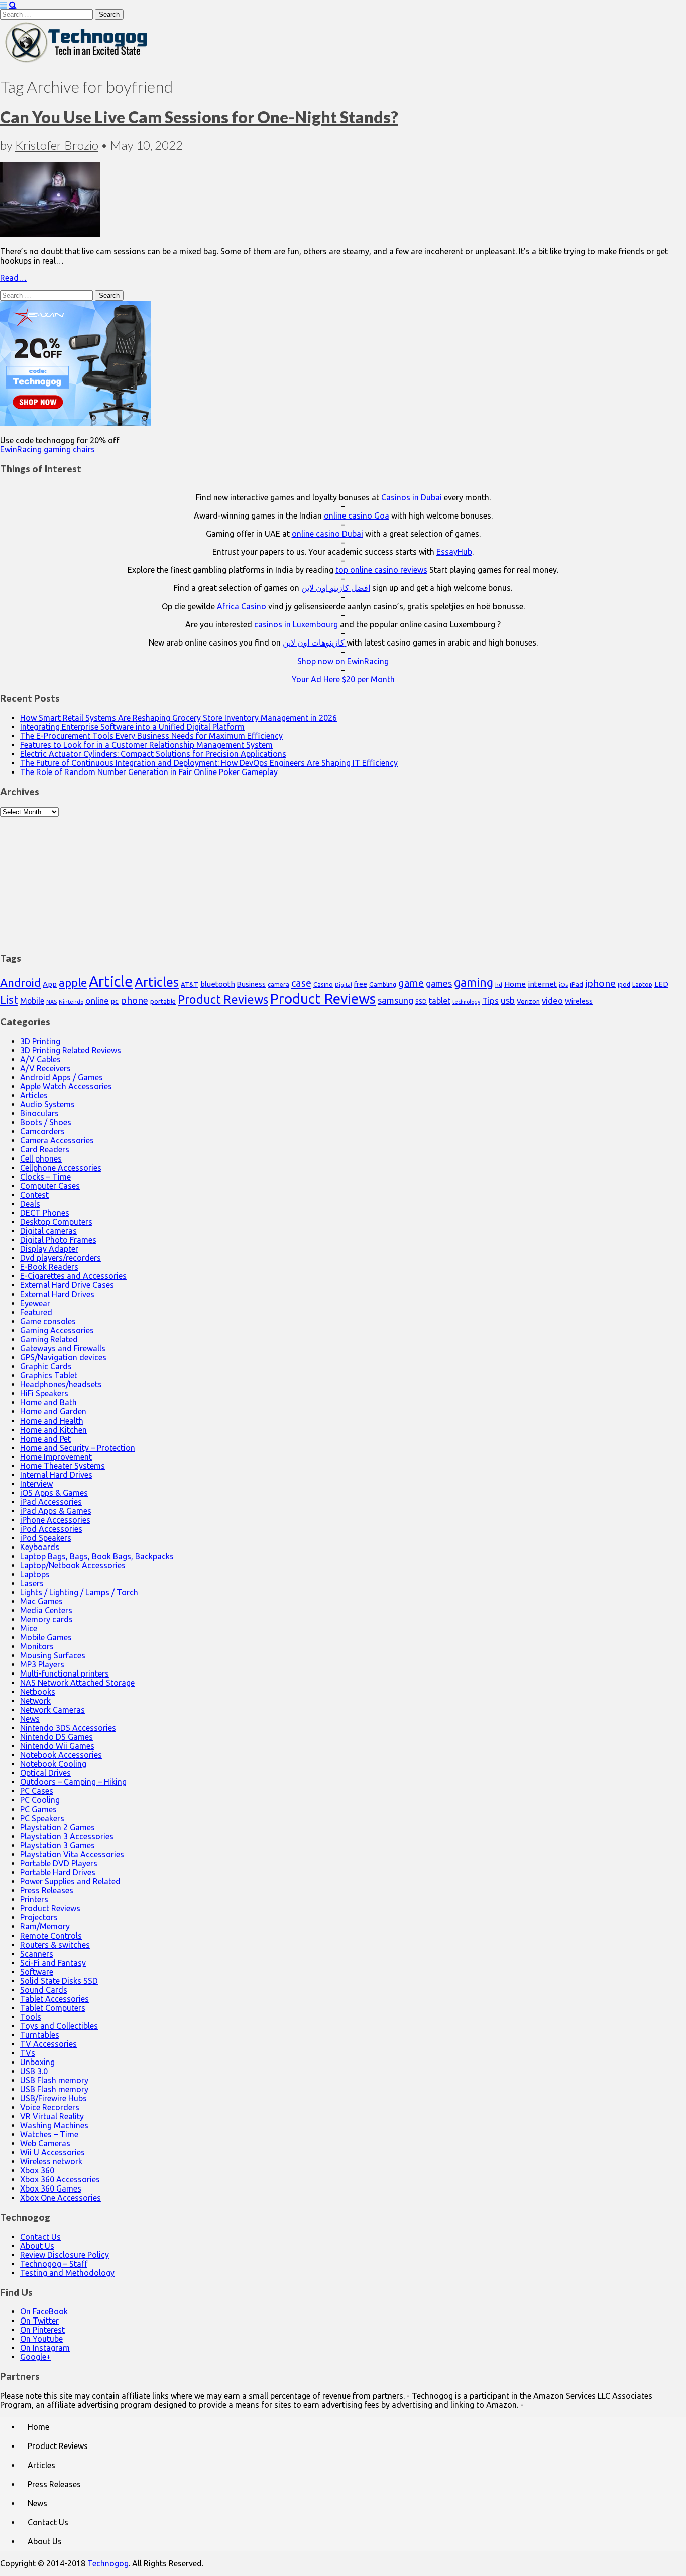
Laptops (35, 1574)
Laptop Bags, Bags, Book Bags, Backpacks (97, 1556)
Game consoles (48, 1321)
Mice (29, 1628)
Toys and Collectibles (59, 2026)
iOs (563, 985)
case (301, 983)
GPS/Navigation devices (63, 1357)
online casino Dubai (327, 534)
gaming (474, 982)
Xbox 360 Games (51, 2188)
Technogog (108, 2563)
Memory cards (46, 1619)
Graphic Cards (46, 1366)
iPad (577, 984)
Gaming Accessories (57, 1330)
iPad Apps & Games (56, 1511)
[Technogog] (77, 62)
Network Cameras (52, 1710)
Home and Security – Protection (78, 1448)
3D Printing (40, 1041)
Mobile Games (46, 1637)
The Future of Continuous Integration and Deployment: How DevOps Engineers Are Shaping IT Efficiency (209, 763)
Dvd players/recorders (61, 1258)
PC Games (38, 1809)
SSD (421, 1001)
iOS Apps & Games (54, 1493)
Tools (31, 2017)
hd (499, 985)
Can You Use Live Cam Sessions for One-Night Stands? (199, 117)
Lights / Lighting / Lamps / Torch (79, 1592)
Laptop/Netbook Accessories (73, 1565)
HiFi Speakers (44, 1393)
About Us (37, 2246)
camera (278, 985)
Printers (34, 1899)
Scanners (37, 1954)
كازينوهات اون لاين (315, 642)
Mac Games (41, 1601)
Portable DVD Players (59, 1863)
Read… (13, 278)
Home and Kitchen (53, 1430)
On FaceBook (44, 2311)
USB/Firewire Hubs (53, 2098)
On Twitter (39, 2321)
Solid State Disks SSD (59, 1981)
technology (466, 1002)
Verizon (528, 1001)
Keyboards (40, 1547)
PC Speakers (42, 1818)
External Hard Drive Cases (67, 1285)
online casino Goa (357, 516)
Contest (34, 1195)
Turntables (40, 2035)
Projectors (39, 1917)
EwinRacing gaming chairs (47, 449)
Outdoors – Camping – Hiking (73, 1782)
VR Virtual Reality (52, 2116)
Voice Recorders (50, 2107)
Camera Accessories (57, 1140)
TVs (28, 2053)
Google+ (35, 2357)
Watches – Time (49, 2134)
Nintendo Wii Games (57, 1746)
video (552, 1001)
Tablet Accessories (54, 1999)
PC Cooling (40, 1800)
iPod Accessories (51, 1529)
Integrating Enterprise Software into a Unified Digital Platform (132, 727)
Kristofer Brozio (57, 145)
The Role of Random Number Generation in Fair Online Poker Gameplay (149, 772)
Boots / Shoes (46, 1122)
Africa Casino (242, 606)
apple (73, 983)
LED (661, 984)
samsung (395, 1000)
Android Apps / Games (62, 1077)
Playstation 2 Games (58, 1827)
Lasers (32, 1583)
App (50, 984)
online (97, 1001)
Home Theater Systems (63, 1466)
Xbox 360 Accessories (60, 2179)
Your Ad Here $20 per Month (343, 679)
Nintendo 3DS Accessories (68, 1728)
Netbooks (38, 1692)
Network (35, 1701)
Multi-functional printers (65, 1673)
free (361, 984)
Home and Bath (48, 1402)
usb (508, 1000)
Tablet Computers (53, 2008)
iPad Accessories (51, 1502)
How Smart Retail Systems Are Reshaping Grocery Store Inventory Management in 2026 (179, 718)
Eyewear (35, 1303)
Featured (36, 1312)
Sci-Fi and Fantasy (53, 1963)
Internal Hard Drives (56, 1475)
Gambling (383, 984)
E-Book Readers (49, 1267)
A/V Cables (40, 1059)
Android (20, 983)
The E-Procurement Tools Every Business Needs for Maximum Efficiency (151, 736)
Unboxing (37, 2062)
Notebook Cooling (53, 1764)
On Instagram (45, 2348)
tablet (440, 1001)
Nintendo (71, 1002)
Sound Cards (44, 1990)
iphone (600, 983)
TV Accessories (48, 2044)
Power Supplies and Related (70, 1881)
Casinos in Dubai (412, 497)
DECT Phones (45, 1213)
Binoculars (39, 1113)
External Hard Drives (57, 1294)
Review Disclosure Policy (65, 2255)
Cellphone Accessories (61, 1168)
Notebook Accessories (61, 1755)
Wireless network (51, 2161)
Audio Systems (47, 1104)
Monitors (37, 1646)
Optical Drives (45, 1773)
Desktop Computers (56, 1222)
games (439, 983)
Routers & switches (55, 1945)
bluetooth (218, 984)
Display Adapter (49, 1249)
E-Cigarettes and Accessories (73, 1276)
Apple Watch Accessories (66, 1086)
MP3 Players (42, 1664)
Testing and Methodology (67, 2273)
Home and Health (52, 1421)
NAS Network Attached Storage (77, 1683)
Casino (323, 984)
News (30, 1719)
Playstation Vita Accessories (72, 1854)
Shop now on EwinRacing (343, 661)
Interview (36, 1484)
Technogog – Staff (54, 2264)
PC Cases (37, 1791)
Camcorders (42, 1131)
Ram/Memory (45, 1926)
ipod (624, 985)
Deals (30, 1204)
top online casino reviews (381, 570)
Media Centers (46, 1610)
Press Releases (47, 1890)
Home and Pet (45, 1439)
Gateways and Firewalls (63, 1348)
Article (111, 982)
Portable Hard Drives (58, 1872)
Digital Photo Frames (58, 1240)
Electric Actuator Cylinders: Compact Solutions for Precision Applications (153, 754)
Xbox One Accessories (61, 2198)
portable (163, 1002)
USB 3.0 (34, 2071)
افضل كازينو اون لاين (336, 588)
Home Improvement (56, 1457)
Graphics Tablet (49, 1375)
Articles (157, 982)
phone (134, 1000)
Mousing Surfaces (53, 1655)
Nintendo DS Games (56, 1737)
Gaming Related (49, 1339)
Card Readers (45, 1149)
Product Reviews (223, 999)
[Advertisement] (343, 879)
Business (251, 984)
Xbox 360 (37, 2170)
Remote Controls (51, 1936)
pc (115, 1001)
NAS (51, 1002)
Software (37, 1972)
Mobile (32, 1001)
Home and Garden (53, 1411)
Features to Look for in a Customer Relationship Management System (146, 745)
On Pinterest (42, 2330)
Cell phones (41, 1158)
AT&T (190, 985)
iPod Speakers (46, 1538)
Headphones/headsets (61, 1384)
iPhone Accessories (55, 1520)
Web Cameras (45, 2143)
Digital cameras (48, 1231)
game (411, 983)
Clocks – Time (45, 1177)
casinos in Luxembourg (297, 624)
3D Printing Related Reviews (71, 1050)
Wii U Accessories (52, 2152)
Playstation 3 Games (58, 1845)
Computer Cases (50, 1186)
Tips (490, 1001)
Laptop (642, 984)
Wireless (579, 1001)
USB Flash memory (54, 2080)
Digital (344, 985)
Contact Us (40, 2237)
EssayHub (454, 552)
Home (515, 984)
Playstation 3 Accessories (67, 1836)
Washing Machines (54, 2125)
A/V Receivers (45, 1068)
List (9, 1000)
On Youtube (41, 2339)
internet (542, 984)
